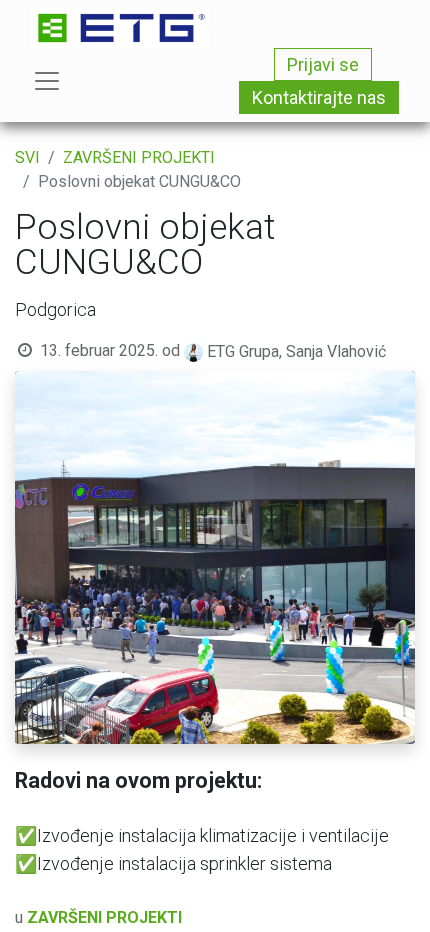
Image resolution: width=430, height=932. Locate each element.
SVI (27, 157)
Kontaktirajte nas (319, 97)
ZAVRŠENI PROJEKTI (139, 157)
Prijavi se (323, 64)
